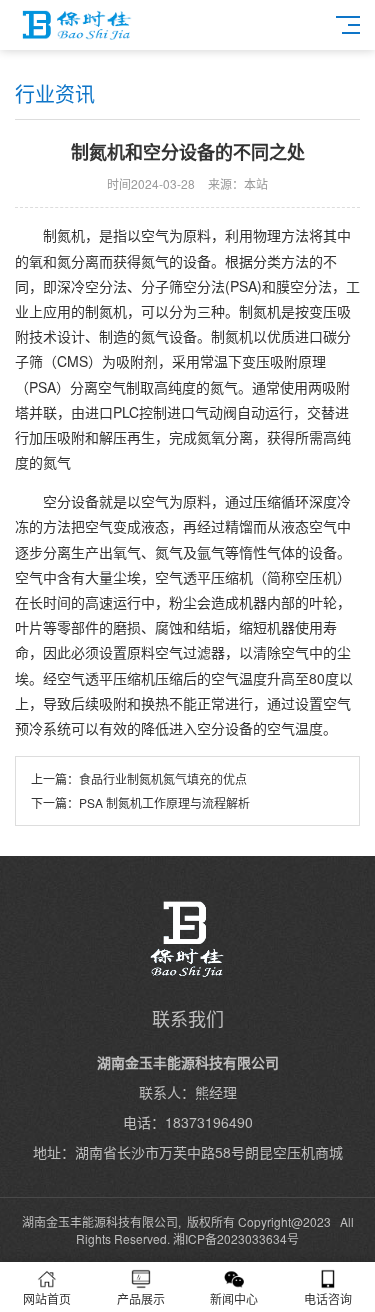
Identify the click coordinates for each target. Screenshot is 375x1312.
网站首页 (47, 1298)
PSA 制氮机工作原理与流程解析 (164, 802)
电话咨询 (328, 1298)
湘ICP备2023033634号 (236, 1238)
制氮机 (64, 235)
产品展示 (141, 1298)
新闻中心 (234, 1298)
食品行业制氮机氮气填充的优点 (163, 778)
